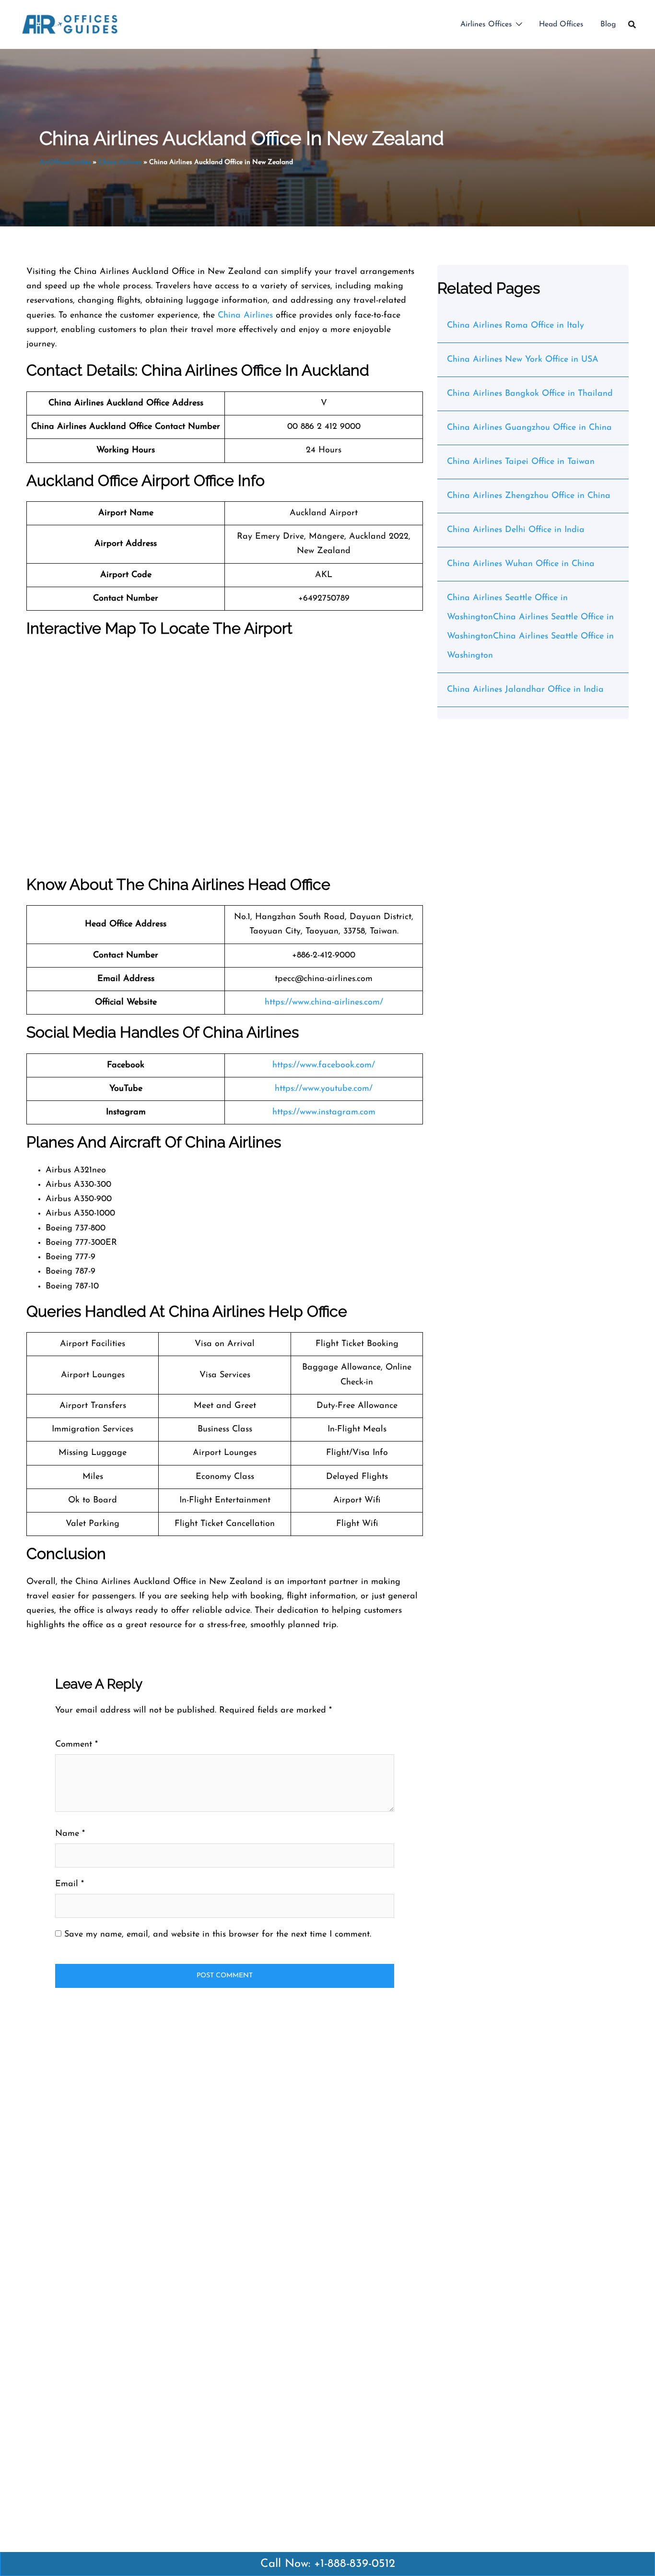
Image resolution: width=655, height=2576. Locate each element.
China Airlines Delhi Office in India (516, 530)
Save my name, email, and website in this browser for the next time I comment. (218, 1935)
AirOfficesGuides (65, 162)
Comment (76, 1745)
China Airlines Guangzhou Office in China (529, 428)
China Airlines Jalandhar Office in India (525, 690)
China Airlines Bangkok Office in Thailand (530, 394)
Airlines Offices (486, 24)
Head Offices (561, 24)
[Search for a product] (632, 24)
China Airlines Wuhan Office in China (521, 564)
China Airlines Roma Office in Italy (515, 326)
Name (70, 1834)
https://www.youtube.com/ (324, 1089)
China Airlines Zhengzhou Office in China (529, 496)
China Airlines (120, 162)
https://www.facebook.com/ (324, 1065)
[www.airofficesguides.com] (70, 24)
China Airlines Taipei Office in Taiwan (521, 462)
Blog (608, 24)
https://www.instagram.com (324, 1112)
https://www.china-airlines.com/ (324, 1003)
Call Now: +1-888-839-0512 (328, 2564)
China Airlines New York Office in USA (523, 360)
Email (70, 1884)
